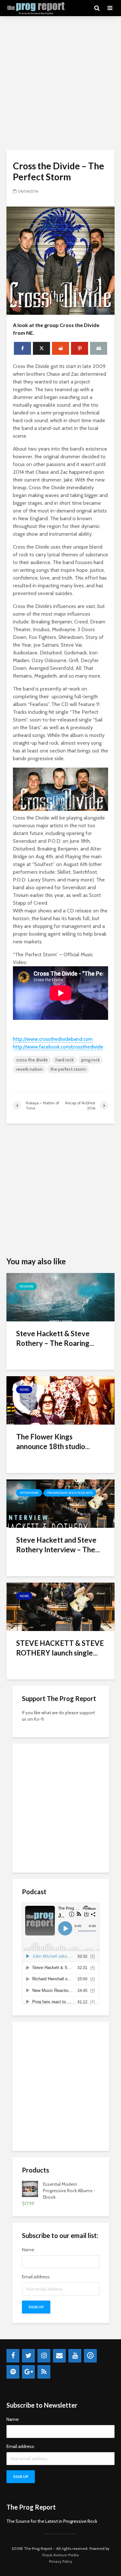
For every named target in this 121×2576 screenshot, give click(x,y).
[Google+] (28, 2372)
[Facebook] (13, 2356)
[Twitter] (28, 2356)
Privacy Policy (61, 2561)
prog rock (91, 1060)
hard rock (65, 1060)
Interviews (29, 1493)
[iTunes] (90, 2356)
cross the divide (32, 1060)
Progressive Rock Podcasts (70, 1493)
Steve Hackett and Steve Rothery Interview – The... (58, 1545)
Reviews (26, 1286)
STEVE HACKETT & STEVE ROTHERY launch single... (60, 1648)
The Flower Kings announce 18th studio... (53, 1442)
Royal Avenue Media (60, 2555)
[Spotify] (13, 2372)
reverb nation (29, 1069)
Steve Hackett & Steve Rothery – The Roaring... (55, 1338)
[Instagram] (44, 2356)
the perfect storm (68, 1069)
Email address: (36, 2277)
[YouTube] (75, 2356)
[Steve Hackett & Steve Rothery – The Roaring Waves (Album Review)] (60, 1297)
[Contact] (59, 2356)
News (24, 1390)
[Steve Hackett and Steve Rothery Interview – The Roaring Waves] (60, 1503)
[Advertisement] (60, 83)
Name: (28, 2250)
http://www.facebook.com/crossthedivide (58, 1047)
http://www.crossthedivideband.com (53, 1039)
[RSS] (44, 2372)
